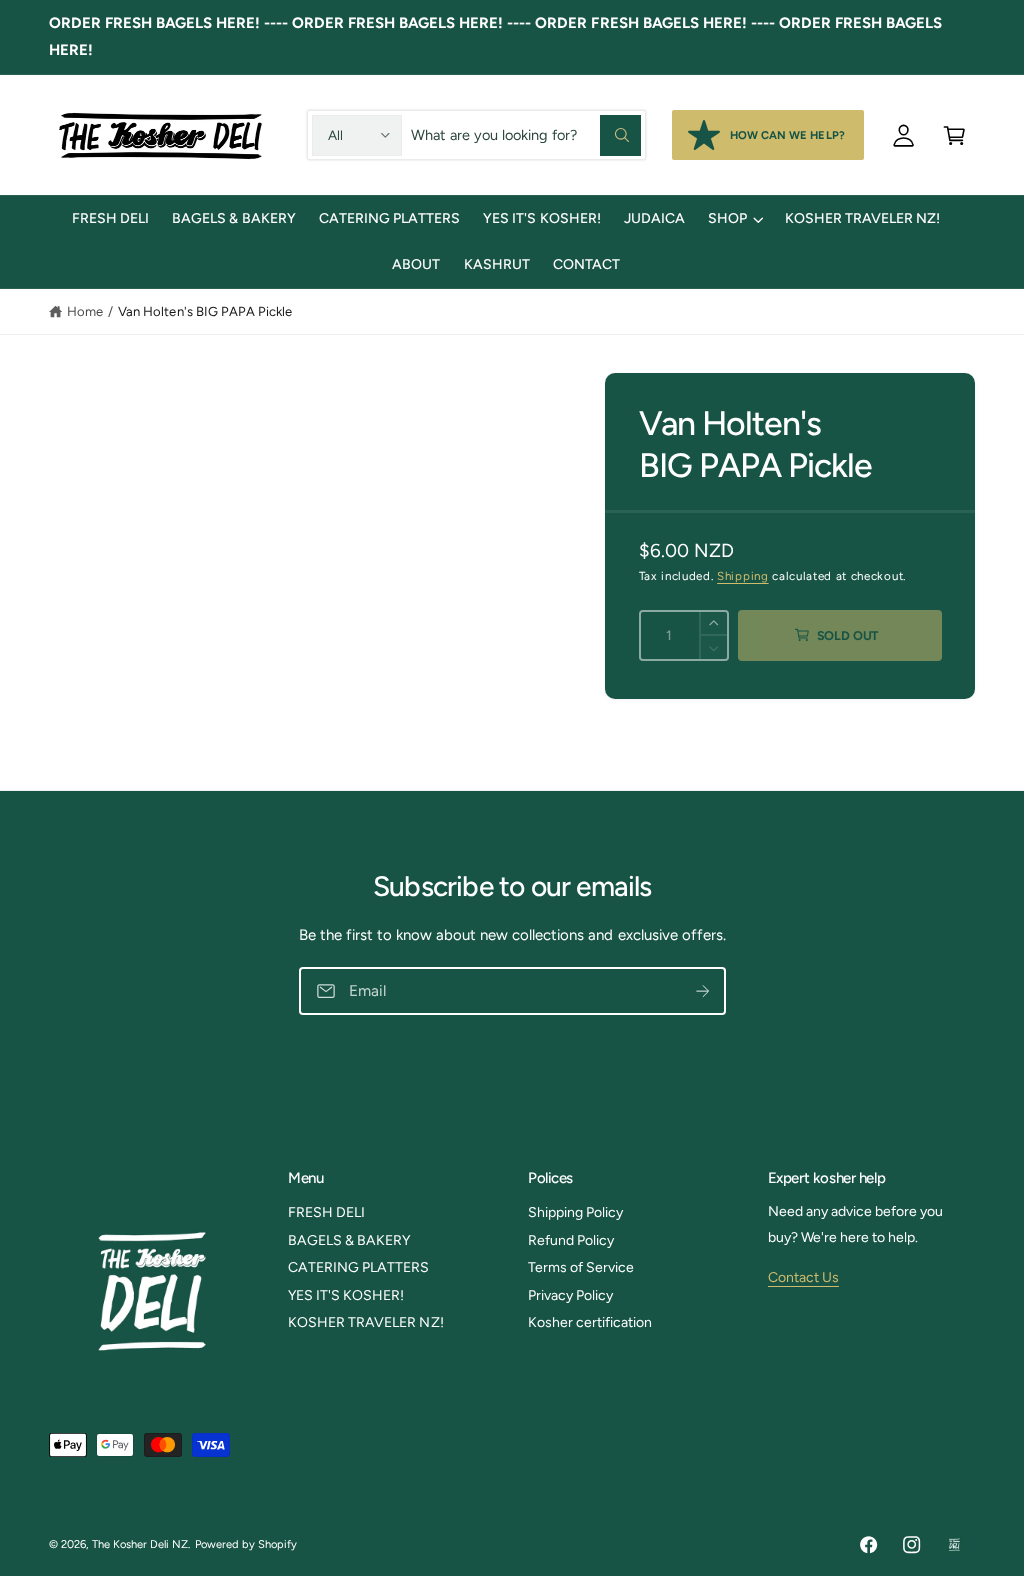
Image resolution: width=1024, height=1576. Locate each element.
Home (85, 311)
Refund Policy (571, 1240)
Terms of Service (581, 1267)
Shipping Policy (575, 1212)
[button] (954, 135)
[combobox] (526, 135)
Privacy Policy (570, 1295)
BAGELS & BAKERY (349, 1240)
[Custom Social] (954, 1544)
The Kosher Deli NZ (140, 1544)
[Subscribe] (702, 991)
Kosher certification (590, 1322)
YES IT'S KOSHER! (346, 1295)
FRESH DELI (326, 1212)
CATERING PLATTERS (358, 1267)
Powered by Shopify (246, 1544)
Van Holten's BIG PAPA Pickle (204, 311)
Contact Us (803, 1277)
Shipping (742, 576)
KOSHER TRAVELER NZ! (365, 1322)
